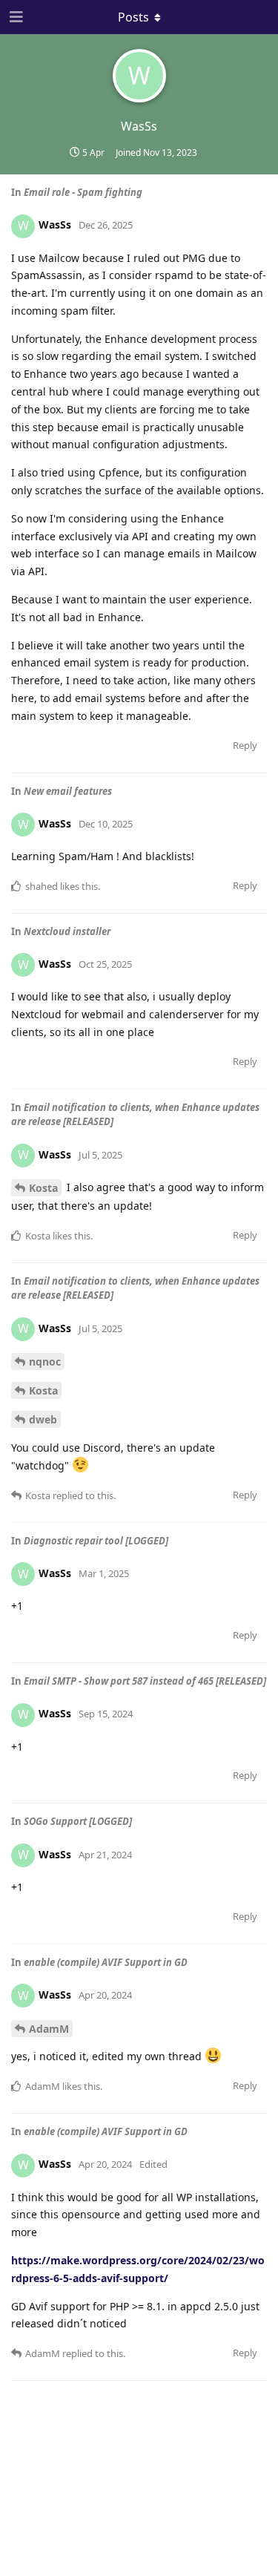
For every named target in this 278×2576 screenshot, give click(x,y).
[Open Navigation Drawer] (15, 17)
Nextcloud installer (67, 931)
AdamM (49, 2029)
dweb (43, 1419)
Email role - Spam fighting (83, 192)
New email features (68, 791)
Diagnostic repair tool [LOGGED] (96, 1541)
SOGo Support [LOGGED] (78, 1821)
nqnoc (45, 1361)
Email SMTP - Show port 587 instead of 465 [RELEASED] (145, 1681)
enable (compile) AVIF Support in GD (106, 1962)
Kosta (43, 1188)
